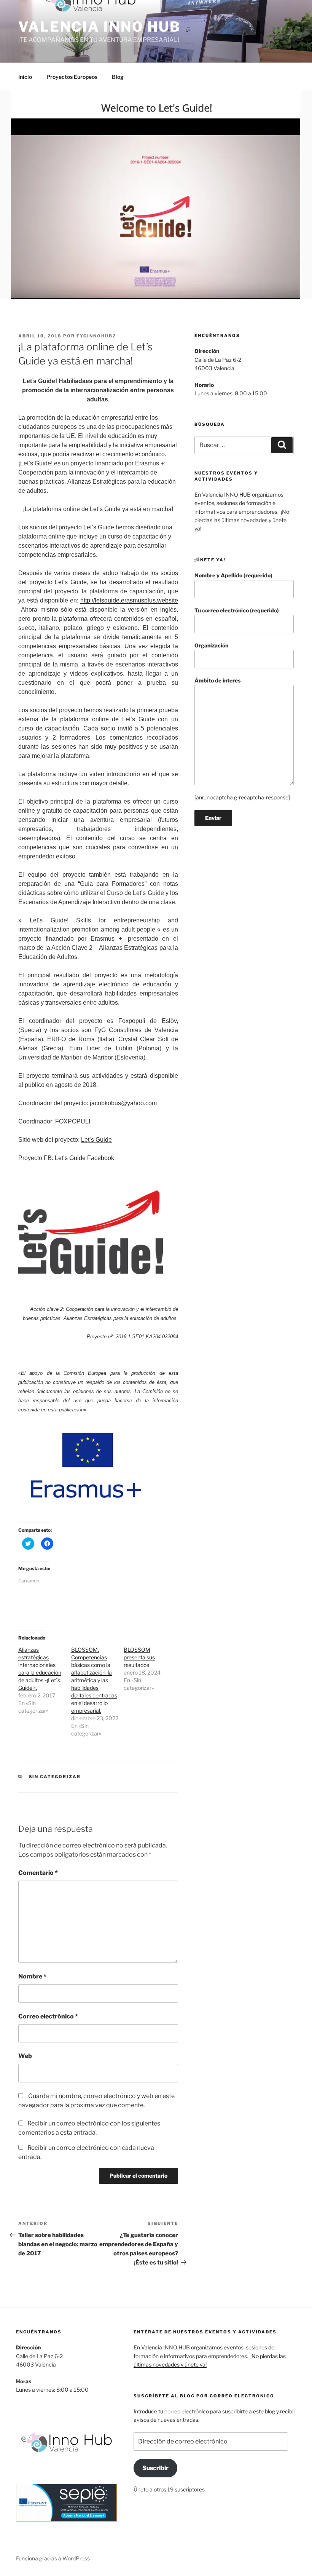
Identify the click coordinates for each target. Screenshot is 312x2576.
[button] (156, 195)
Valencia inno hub (99, 27)
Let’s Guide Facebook (85, 1158)
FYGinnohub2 (96, 336)
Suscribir (155, 2468)
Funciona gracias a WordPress (53, 2558)
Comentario (38, 1873)
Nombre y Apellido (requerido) (233, 575)
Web (25, 2056)
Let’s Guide (96, 1140)
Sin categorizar (55, 1777)
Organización (211, 645)
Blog (118, 77)
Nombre (32, 1976)
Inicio (25, 77)
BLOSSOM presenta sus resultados (139, 1657)
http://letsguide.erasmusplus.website (129, 600)
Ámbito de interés (217, 680)
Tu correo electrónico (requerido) (237, 610)
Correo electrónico (48, 2016)
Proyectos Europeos (72, 77)
